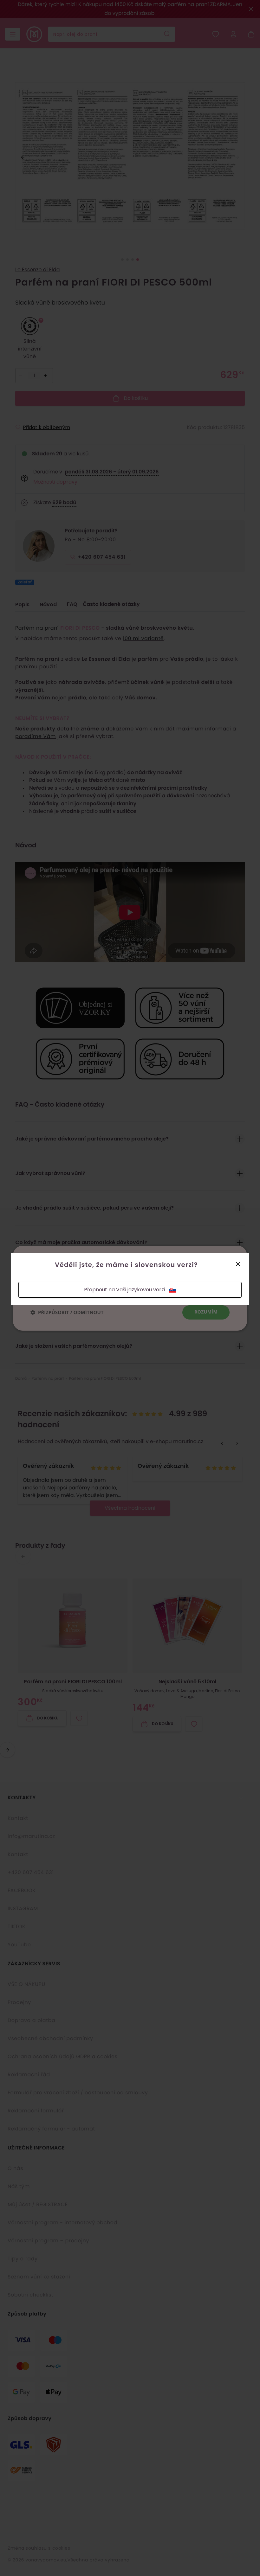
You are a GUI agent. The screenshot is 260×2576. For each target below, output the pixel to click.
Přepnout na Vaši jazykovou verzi (124, 1290)
